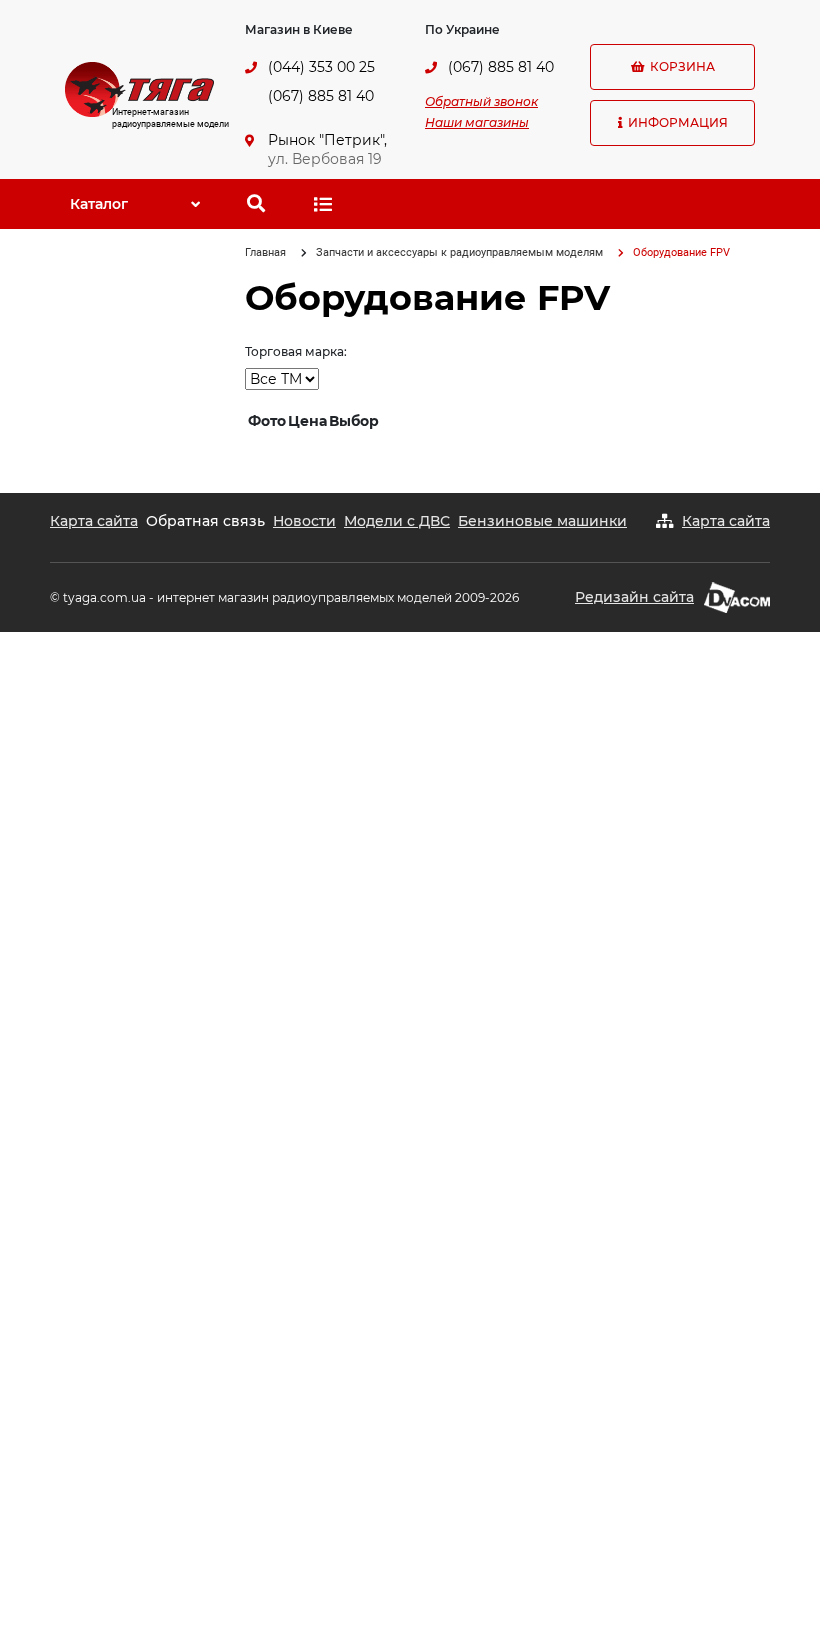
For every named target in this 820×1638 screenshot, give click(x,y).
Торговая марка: (296, 351)
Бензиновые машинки (542, 521)
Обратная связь (205, 521)
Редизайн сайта (634, 597)
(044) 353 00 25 (321, 67)
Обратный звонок (481, 101)
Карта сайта (94, 521)
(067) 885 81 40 (321, 96)
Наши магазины (477, 122)
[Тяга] (139, 88)
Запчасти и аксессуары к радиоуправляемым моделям (459, 252)
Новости (304, 521)
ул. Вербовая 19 (325, 159)
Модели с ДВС (397, 521)
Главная (265, 252)
